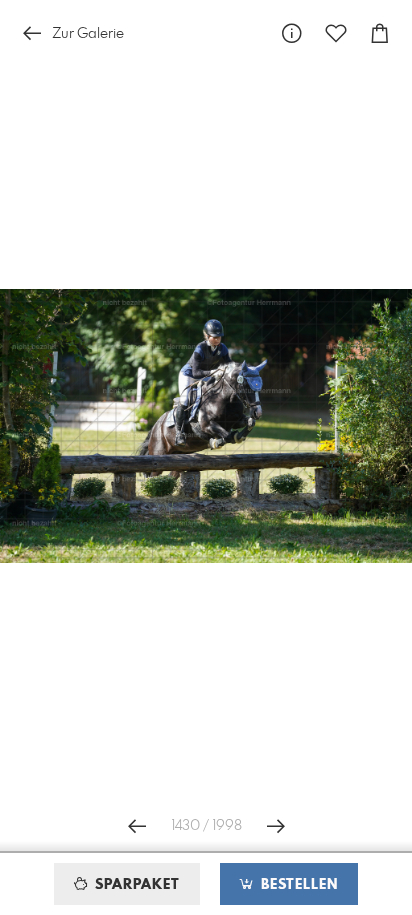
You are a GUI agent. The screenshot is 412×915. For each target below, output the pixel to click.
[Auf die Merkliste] (336, 33)
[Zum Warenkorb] (380, 33)
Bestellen (297, 885)
